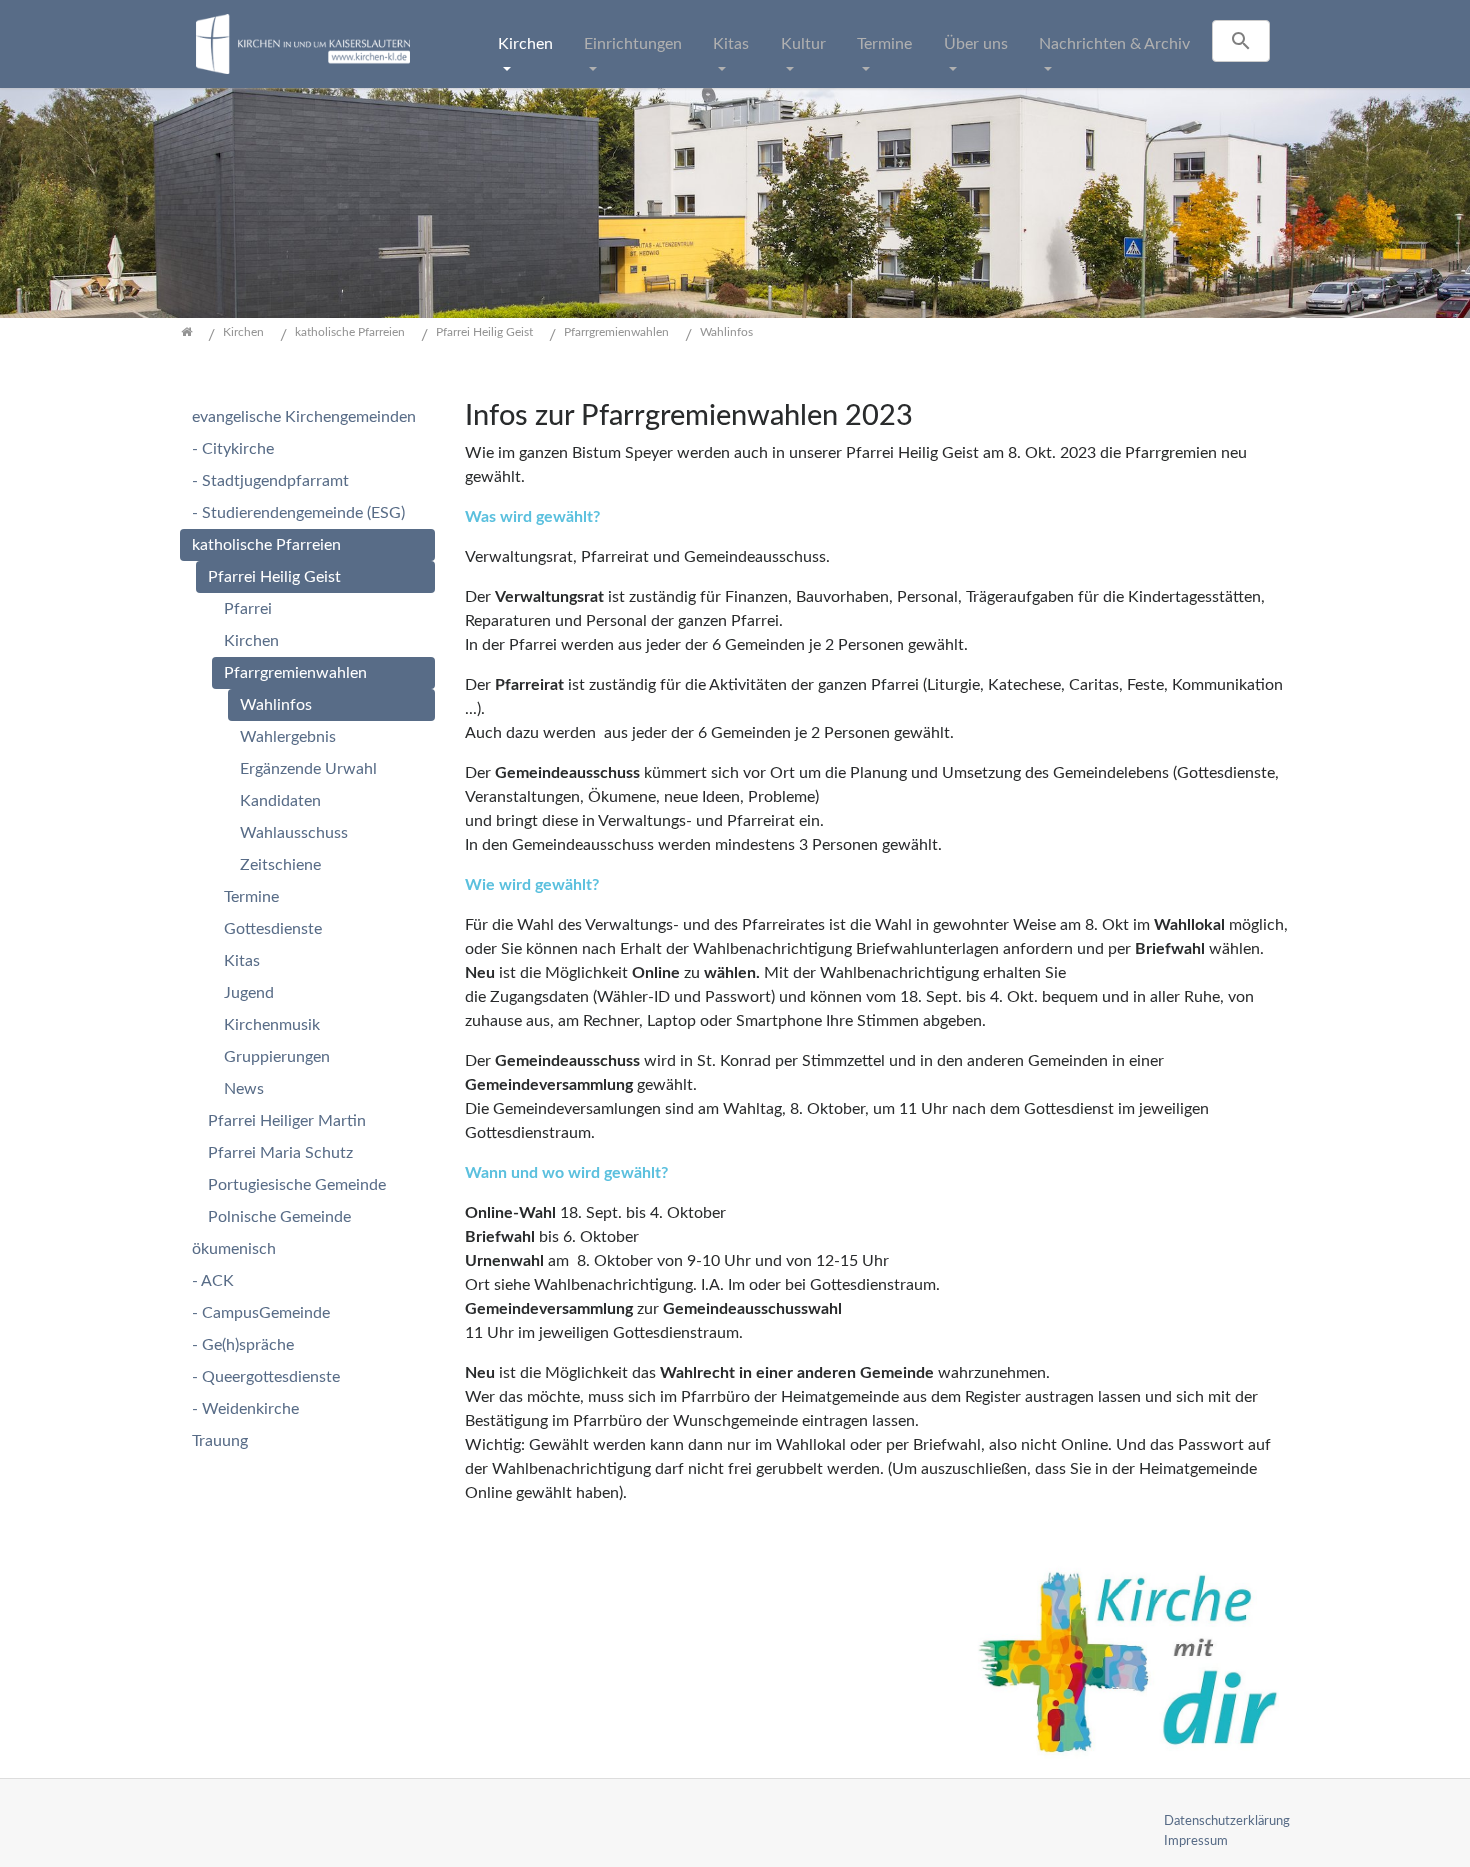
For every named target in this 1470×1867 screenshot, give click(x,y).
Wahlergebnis (288, 737)
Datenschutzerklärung (1227, 1821)
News (244, 1089)
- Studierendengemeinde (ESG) (298, 513)
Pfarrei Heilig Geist (274, 577)
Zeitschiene (280, 865)
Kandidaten (280, 801)
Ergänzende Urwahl (308, 769)
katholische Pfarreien (266, 545)
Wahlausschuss (294, 833)
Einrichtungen (633, 44)
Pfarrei (248, 609)
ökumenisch (234, 1249)
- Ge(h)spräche (243, 1345)
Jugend (249, 993)
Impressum (1196, 1841)
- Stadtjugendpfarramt (270, 481)
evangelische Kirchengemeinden (304, 417)
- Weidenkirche (245, 1409)
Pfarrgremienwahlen (295, 673)
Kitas (731, 44)
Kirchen (525, 44)
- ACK (213, 1281)
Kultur (803, 44)
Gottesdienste (273, 929)
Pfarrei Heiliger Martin (287, 1121)
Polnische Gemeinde (279, 1217)
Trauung (220, 1441)
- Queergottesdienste (266, 1377)
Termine (884, 44)
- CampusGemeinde (261, 1313)
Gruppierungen (277, 1057)
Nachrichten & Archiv (1114, 44)
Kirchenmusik (272, 1025)
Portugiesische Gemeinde (297, 1185)
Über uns (976, 44)
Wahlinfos (276, 705)
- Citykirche (233, 449)
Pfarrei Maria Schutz (280, 1153)
